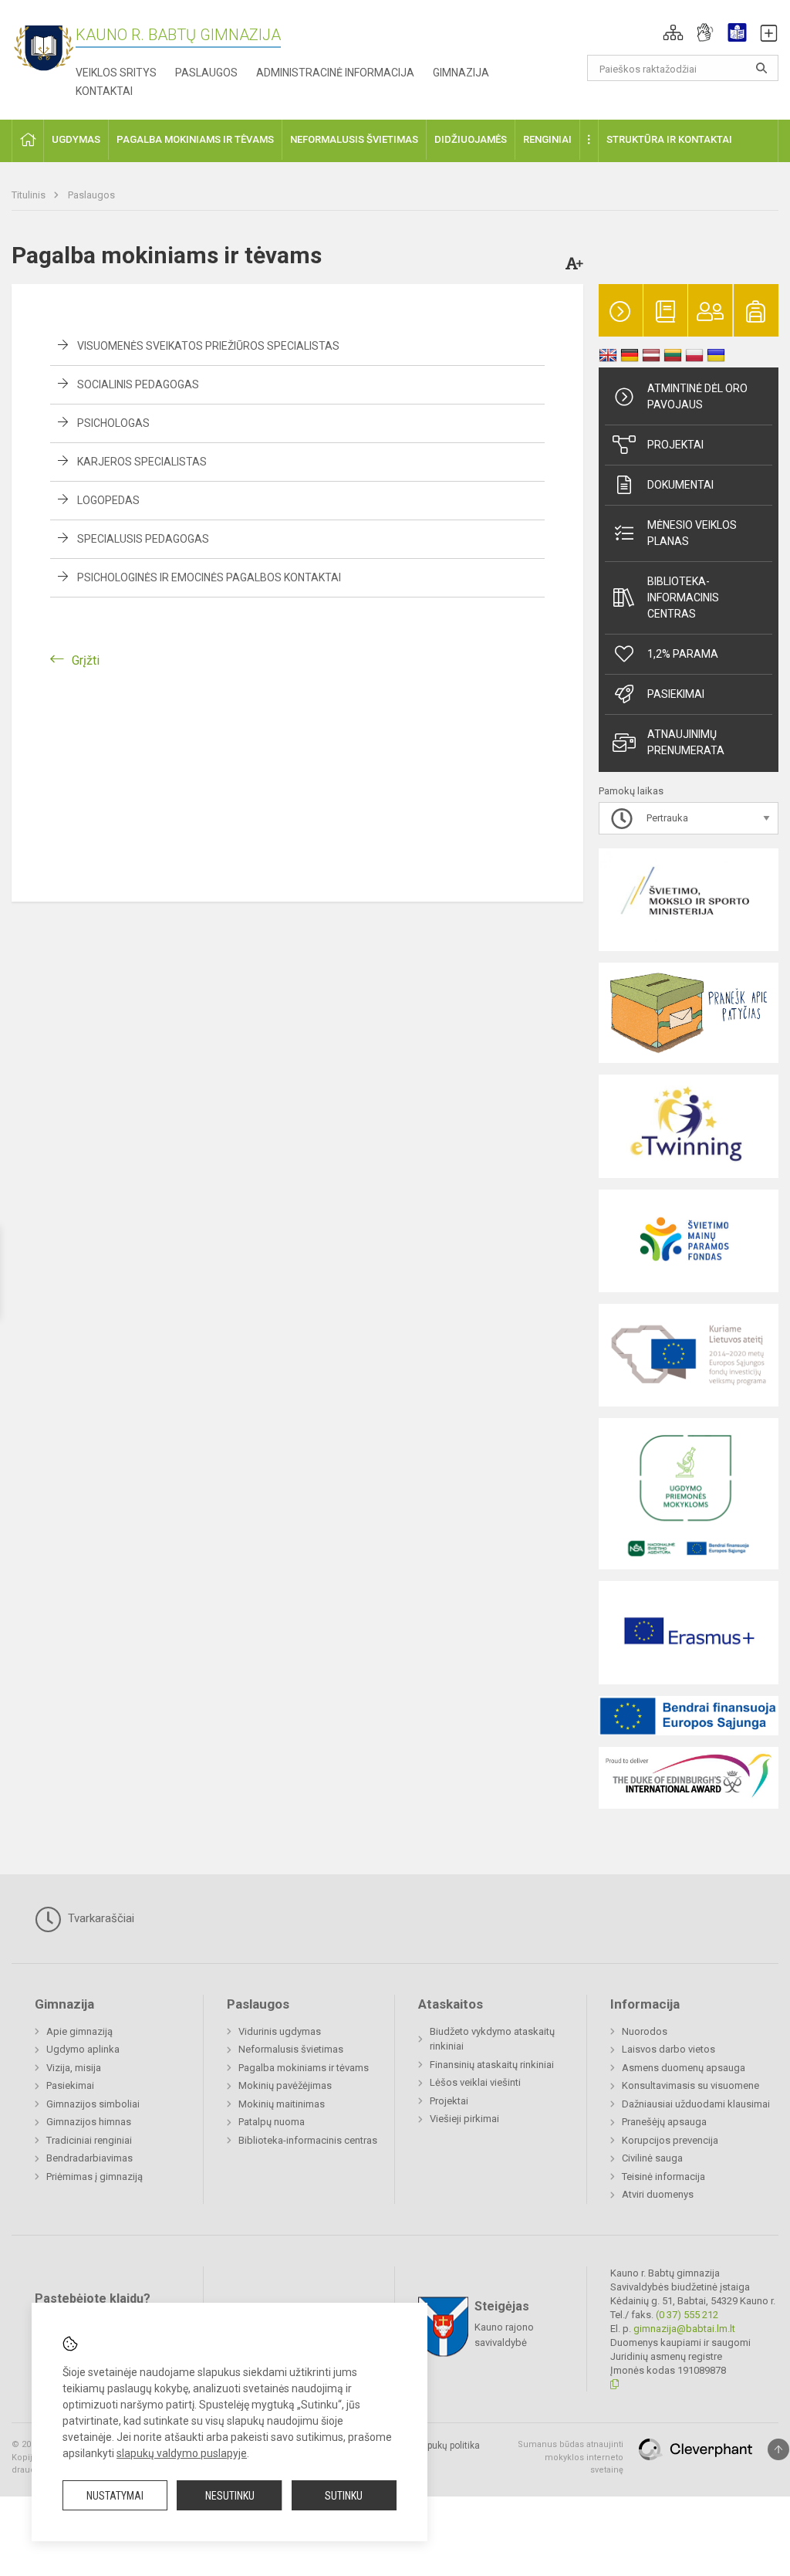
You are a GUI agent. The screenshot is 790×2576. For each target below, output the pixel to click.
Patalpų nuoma (272, 2122)
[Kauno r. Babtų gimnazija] (44, 47)
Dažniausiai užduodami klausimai (696, 2104)
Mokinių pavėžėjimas (285, 2085)
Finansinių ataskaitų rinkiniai (492, 2065)
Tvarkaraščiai (100, 1918)
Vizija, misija (74, 2068)
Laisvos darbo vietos (668, 2049)
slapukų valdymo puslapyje (182, 2453)
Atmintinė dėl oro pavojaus (697, 396)
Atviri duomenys (658, 2194)
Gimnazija (461, 73)
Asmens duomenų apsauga (684, 2068)
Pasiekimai (676, 694)
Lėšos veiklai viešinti (475, 2082)
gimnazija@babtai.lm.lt (684, 2329)
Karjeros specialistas (142, 462)
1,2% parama (683, 654)
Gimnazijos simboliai (93, 2104)
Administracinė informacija (335, 73)
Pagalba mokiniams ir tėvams (304, 2068)
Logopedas (108, 500)
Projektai (675, 445)
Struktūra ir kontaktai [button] (669, 139)
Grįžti (86, 660)
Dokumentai (680, 485)
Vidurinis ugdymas (280, 2031)
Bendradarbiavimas (89, 2158)
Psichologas (113, 423)
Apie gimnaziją (79, 2031)
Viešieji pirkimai (464, 2119)
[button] (673, 32)
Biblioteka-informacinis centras (683, 597)
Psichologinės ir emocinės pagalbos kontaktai (209, 577)
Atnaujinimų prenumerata (686, 742)
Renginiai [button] (547, 139)
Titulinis (30, 195)
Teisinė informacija (663, 2177)
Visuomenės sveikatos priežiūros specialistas (208, 346)
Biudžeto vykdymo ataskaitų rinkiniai (492, 2039)
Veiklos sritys (116, 73)
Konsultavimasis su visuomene (690, 2085)
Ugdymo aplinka (83, 2049)
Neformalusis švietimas (291, 2049)
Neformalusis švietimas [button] (354, 139)
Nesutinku (230, 2496)
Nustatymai (115, 2496)
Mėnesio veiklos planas (692, 533)
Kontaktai (104, 91)
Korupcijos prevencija (670, 2140)
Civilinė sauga (652, 2158)
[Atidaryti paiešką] (761, 68)
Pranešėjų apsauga (664, 2122)
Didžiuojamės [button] (471, 139)
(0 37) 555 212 (687, 2315)
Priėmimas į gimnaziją (95, 2177)
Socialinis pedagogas (138, 384)
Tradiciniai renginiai (89, 2140)
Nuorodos (645, 2031)
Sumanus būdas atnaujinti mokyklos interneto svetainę (571, 2457)
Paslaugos (206, 73)
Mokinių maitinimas (282, 2104)
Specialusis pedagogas (143, 539)
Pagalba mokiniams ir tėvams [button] (195, 139)
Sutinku (344, 2496)
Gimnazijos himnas (89, 2122)
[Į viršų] (778, 2449)
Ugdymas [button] (76, 139)
